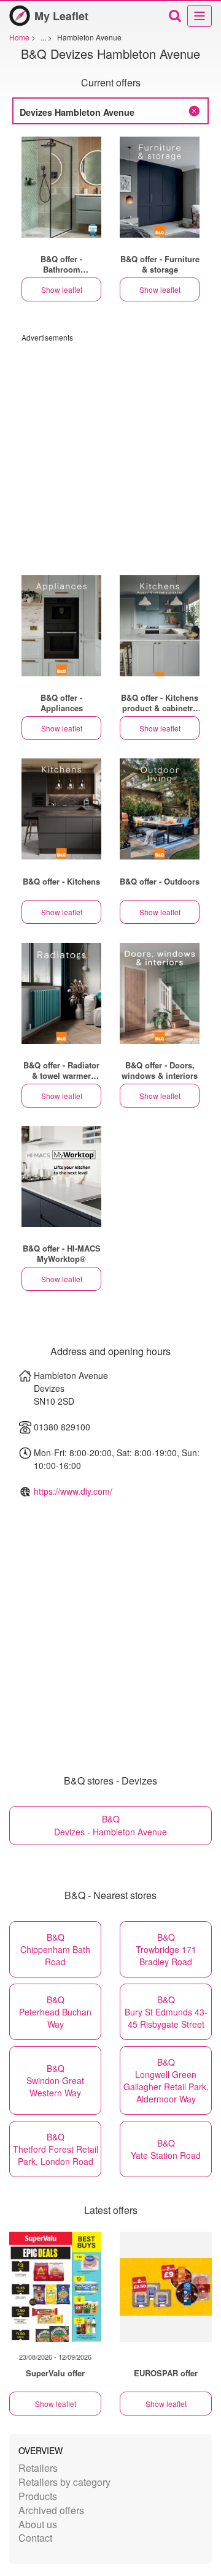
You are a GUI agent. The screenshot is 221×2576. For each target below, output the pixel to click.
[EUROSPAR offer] (166, 2287)
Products (38, 2496)
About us (38, 2524)
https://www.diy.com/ (73, 1491)
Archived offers (51, 2510)
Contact (35, 2538)
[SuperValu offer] (55, 2287)
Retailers (38, 2468)
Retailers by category (64, 2482)
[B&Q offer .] (61, 187)
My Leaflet (61, 16)
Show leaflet (62, 289)
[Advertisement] (110, 453)
